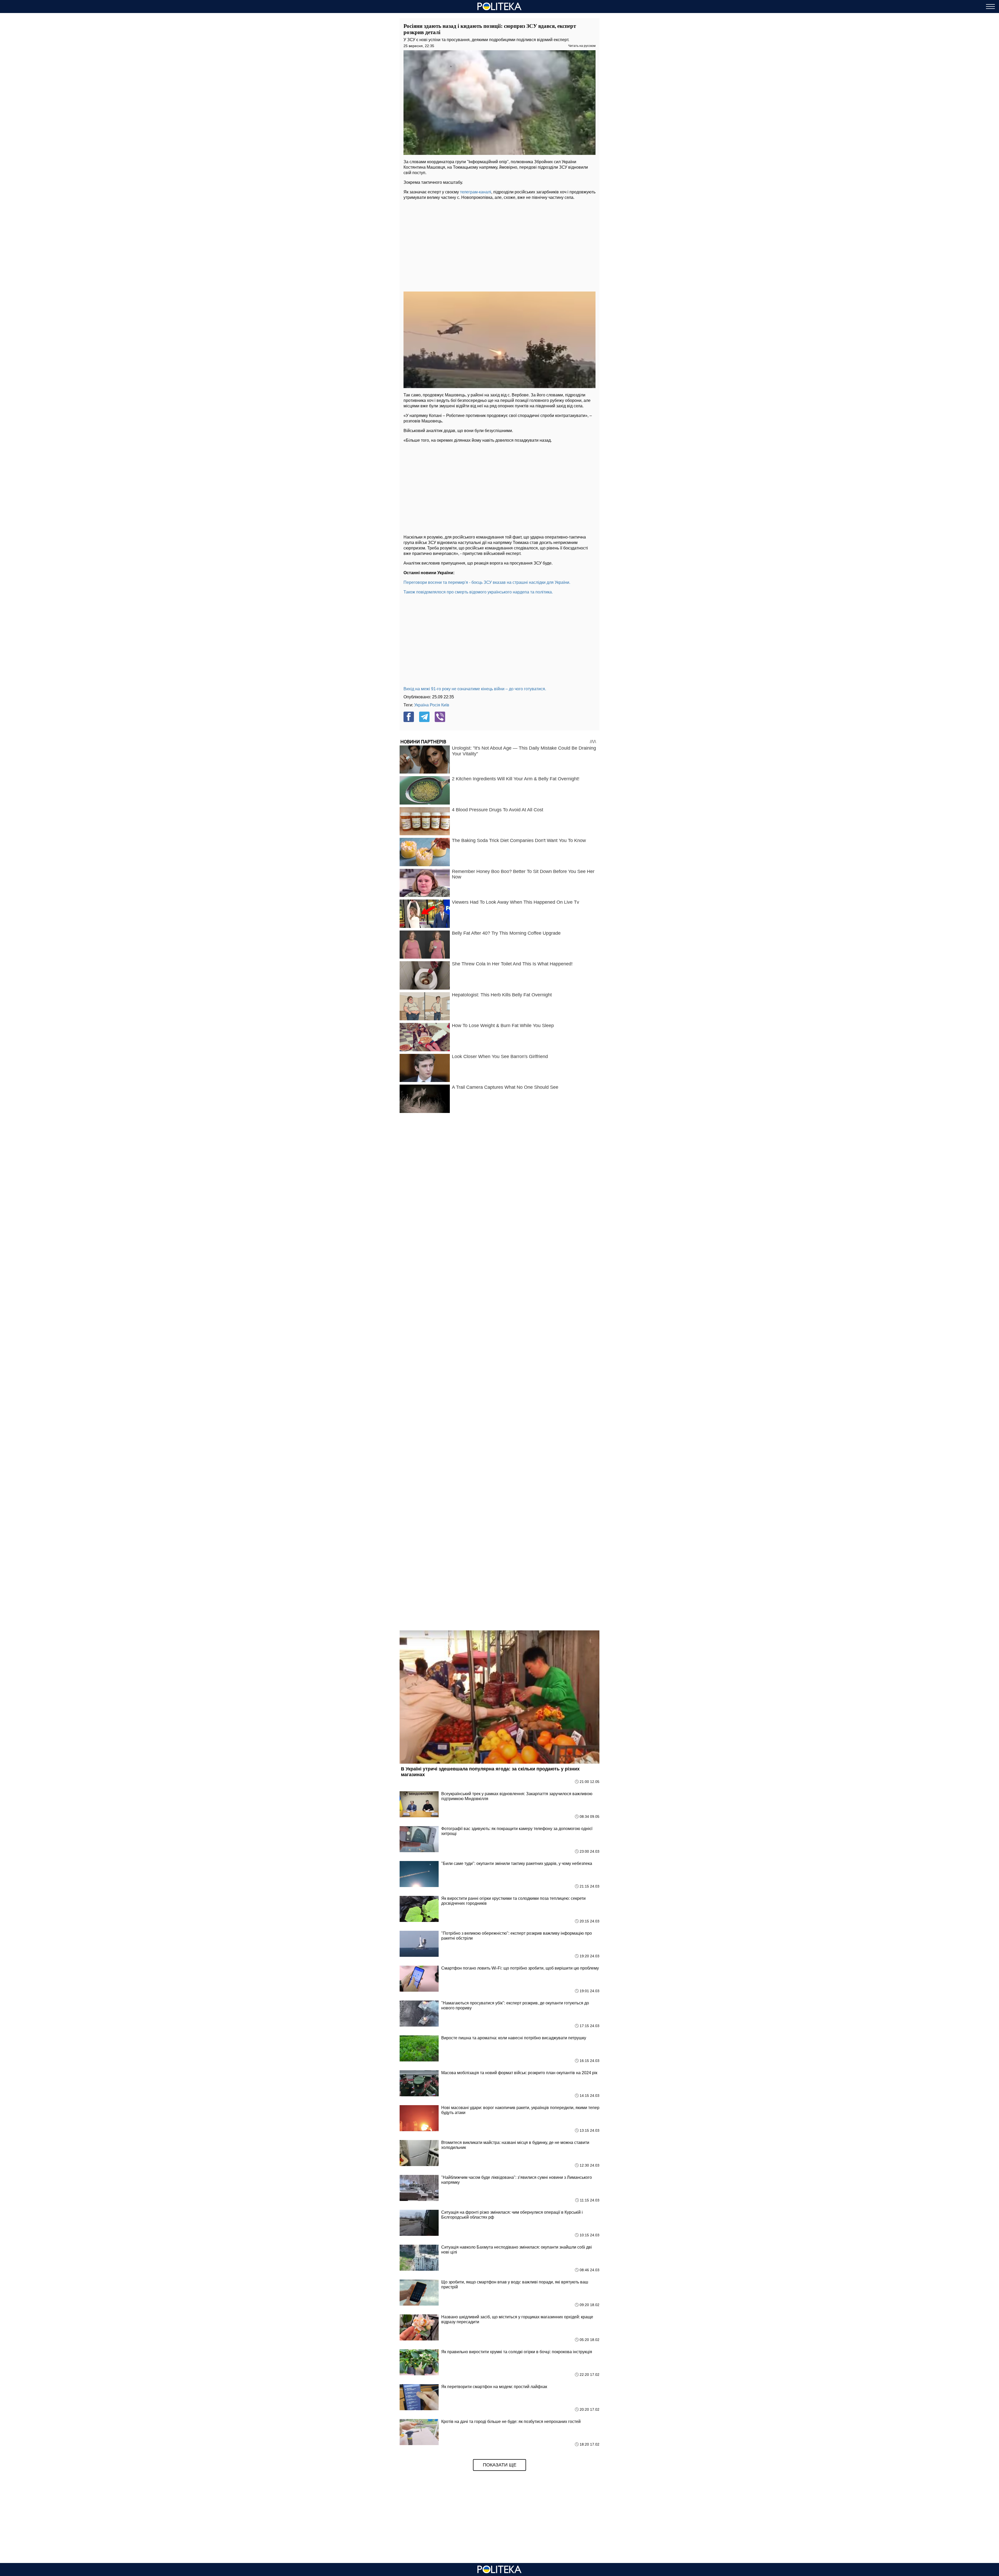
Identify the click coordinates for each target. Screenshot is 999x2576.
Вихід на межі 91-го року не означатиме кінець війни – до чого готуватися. (475, 689)
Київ (445, 705)
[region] (499, 244)
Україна (421, 705)
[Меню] (990, 7)
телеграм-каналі (476, 192)
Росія (435, 705)
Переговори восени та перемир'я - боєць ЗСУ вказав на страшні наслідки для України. (487, 582)
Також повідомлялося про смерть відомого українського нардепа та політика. (478, 592)
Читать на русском (582, 46)
